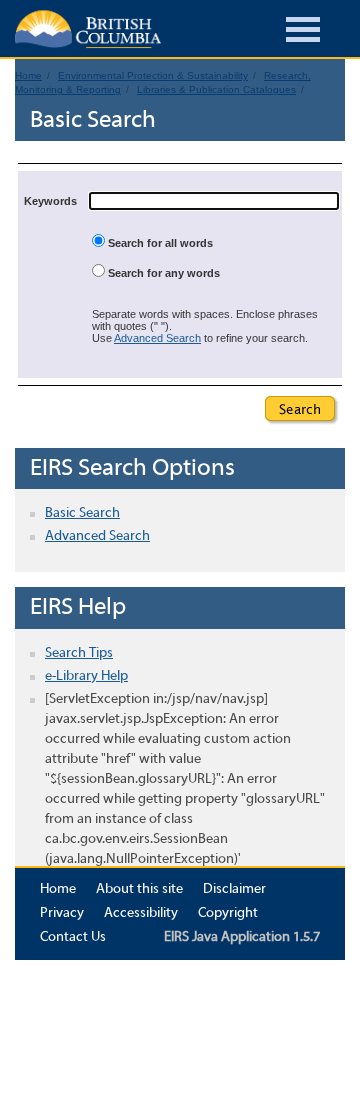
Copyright (228, 913)
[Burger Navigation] (303, 32)
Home (58, 889)
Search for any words (162, 273)
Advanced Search (157, 338)
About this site (139, 889)
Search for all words (159, 243)
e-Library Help (86, 676)
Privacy (62, 913)
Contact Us (73, 937)
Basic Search (82, 513)
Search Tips (79, 653)
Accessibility (141, 913)
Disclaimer (234, 889)
